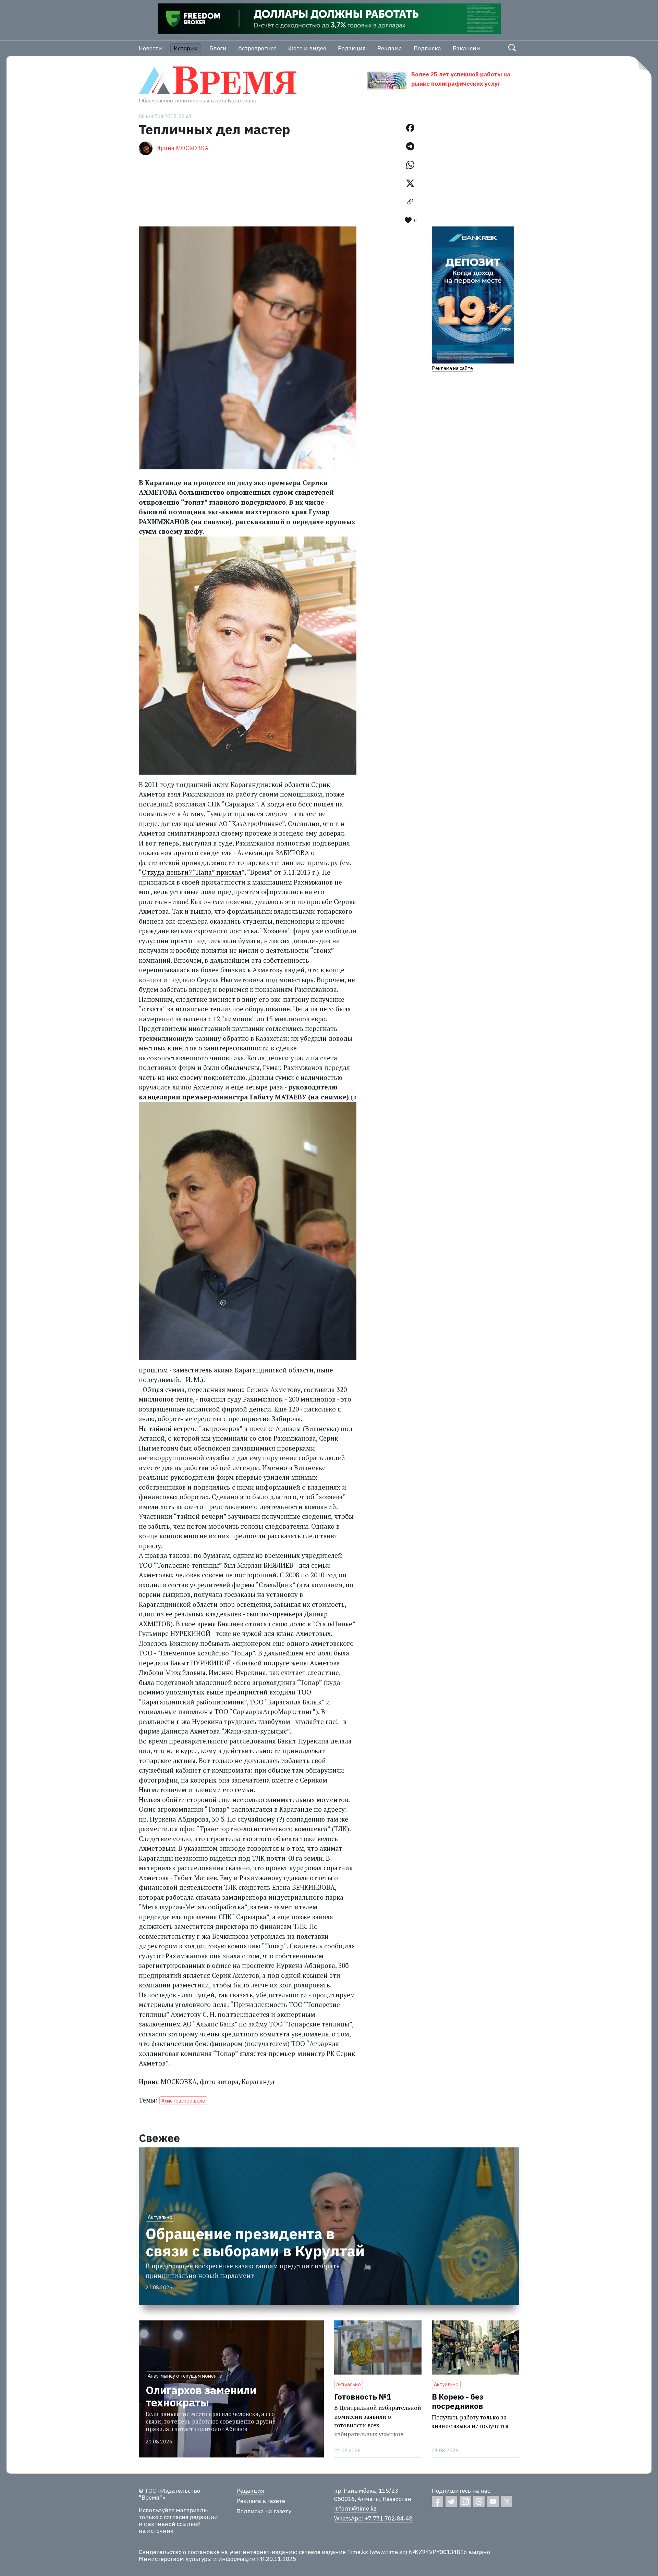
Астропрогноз (257, 48)
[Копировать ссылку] (410, 202)
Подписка (427, 48)
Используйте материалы (173, 2510)
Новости (150, 48)
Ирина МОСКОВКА (182, 148)
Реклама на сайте (452, 368)
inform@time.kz (355, 2509)
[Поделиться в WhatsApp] (410, 165)
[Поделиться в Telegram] (410, 146)
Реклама (390, 48)
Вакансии (466, 48)
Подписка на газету (264, 2511)
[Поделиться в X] (410, 183)
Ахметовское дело (183, 2101)
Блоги (218, 48)
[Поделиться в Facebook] (410, 128)
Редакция (352, 48)
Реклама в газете (261, 2501)
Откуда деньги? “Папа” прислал (192, 872)
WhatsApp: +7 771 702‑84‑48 (373, 2518)
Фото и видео (307, 48)
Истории (186, 48)
